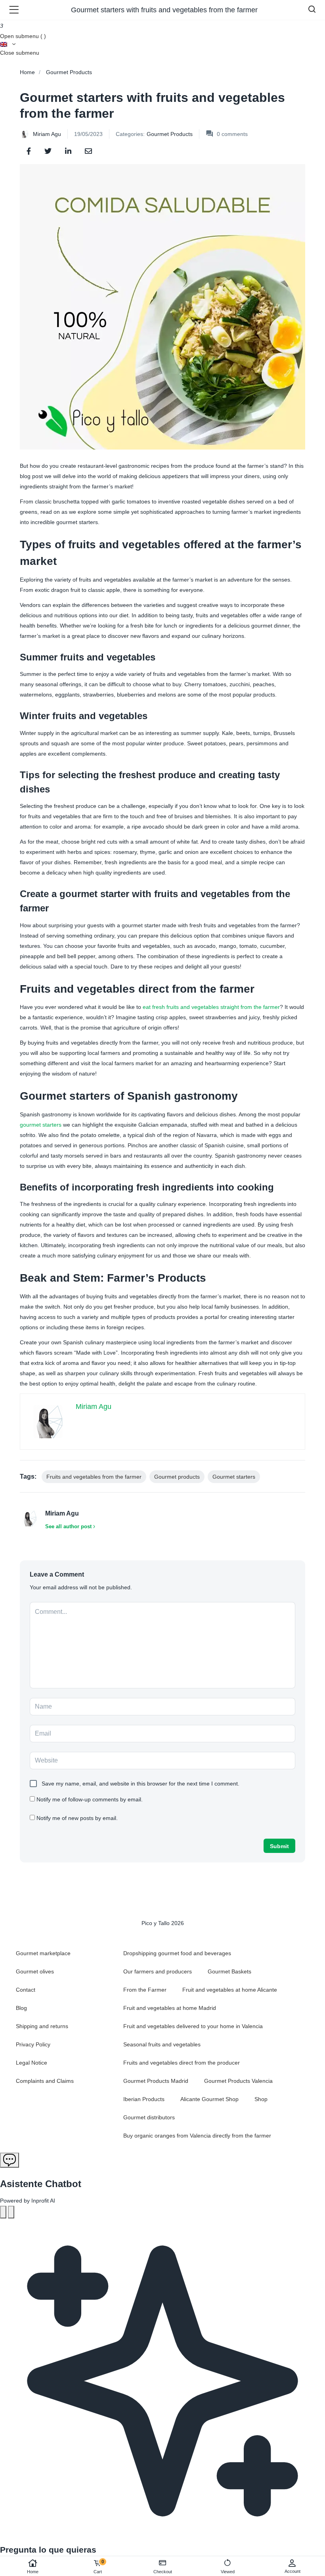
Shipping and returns (42, 2026)
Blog (21, 2008)
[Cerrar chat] (11, 2212)
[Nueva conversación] (3, 2212)
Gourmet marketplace (43, 1953)
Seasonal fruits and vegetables (162, 2044)
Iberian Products (144, 2099)
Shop (261, 2099)
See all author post (68, 1526)
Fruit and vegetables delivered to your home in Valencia (193, 2026)
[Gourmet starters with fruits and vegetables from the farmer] (29, 151)
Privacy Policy (33, 2044)
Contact (26, 1990)
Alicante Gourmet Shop (209, 2099)
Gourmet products (177, 1477)
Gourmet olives (35, 1971)
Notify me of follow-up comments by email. (90, 1799)
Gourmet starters (234, 1477)
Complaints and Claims (45, 2081)
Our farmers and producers (158, 1971)
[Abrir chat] (10, 2160)
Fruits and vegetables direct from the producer (182, 2063)
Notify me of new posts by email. (77, 1818)
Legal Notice (32, 2063)
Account (292, 2571)
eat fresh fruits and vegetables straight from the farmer (211, 1007)
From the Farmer (145, 1990)
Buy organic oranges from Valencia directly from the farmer (197, 2136)
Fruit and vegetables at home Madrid (170, 2008)
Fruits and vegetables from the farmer (94, 1477)
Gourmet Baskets (229, 1971)
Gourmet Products (69, 72)
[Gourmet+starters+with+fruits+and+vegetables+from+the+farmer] (48, 151)
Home (33, 2572)
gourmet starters (41, 1125)
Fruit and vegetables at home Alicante (230, 1990)
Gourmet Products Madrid (156, 2081)
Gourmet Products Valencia (238, 2081)
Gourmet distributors (149, 2117)
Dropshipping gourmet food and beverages (177, 1953)
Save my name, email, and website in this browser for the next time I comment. (141, 1784)
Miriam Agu (47, 134)
